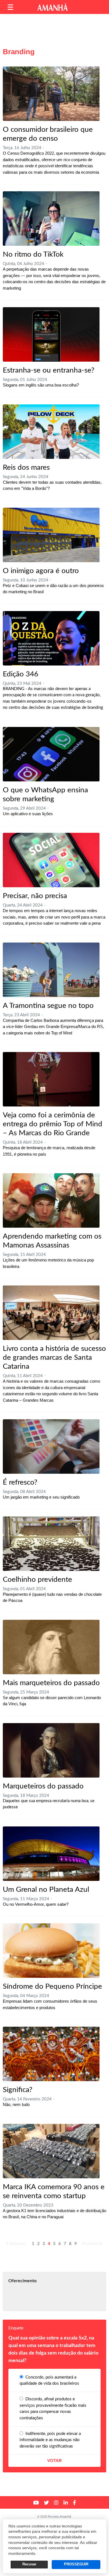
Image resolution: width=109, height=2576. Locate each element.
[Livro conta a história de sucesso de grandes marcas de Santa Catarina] (51, 1313)
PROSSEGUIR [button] (76, 2564)
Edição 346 (21, 674)
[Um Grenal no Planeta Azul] (51, 1854)
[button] (10, 7)
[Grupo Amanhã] (53, 7)
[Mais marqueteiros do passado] (51, 1647)
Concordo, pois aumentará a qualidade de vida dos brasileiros (49, 2381)
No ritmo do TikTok (33, 254)
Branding (19, 52)
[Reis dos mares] (51, 432)
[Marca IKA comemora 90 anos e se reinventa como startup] (51, 2151)
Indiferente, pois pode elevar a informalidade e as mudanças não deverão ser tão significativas (50, 2440)
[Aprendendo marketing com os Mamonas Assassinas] (51, 1200)
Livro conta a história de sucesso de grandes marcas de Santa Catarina (54, 1358)
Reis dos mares (26, 468)
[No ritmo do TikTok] (51, 219)
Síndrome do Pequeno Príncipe (52, 1986)
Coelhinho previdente (37, 1580)
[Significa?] (51, 2054)
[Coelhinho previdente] (51, 1544)
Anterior (17, 2244)
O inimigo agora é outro (41, 571)
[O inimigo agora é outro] (51, 535)
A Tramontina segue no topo (48, 1006)
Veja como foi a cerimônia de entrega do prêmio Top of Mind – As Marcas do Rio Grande (53, 1124)
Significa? (18, 2090)
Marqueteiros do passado (43, 1786)
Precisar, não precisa (35, 896)
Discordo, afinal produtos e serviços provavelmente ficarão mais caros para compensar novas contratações (53, 2409)
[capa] (51, 638)
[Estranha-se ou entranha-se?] (51, 334)
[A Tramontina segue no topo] (51, 970)
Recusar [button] (29, 2564)
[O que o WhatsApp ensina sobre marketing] (51, 754)
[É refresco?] (51, 1446)
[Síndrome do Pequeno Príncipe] (51, 1951)
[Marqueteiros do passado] (51, 1750)
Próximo (90, 2244)
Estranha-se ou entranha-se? (49, 370)
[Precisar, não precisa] (51, 860)
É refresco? (20, 1482)
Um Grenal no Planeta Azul (46, 1890)
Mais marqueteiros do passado (51, 1683)
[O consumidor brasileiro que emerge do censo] (51, 94)
